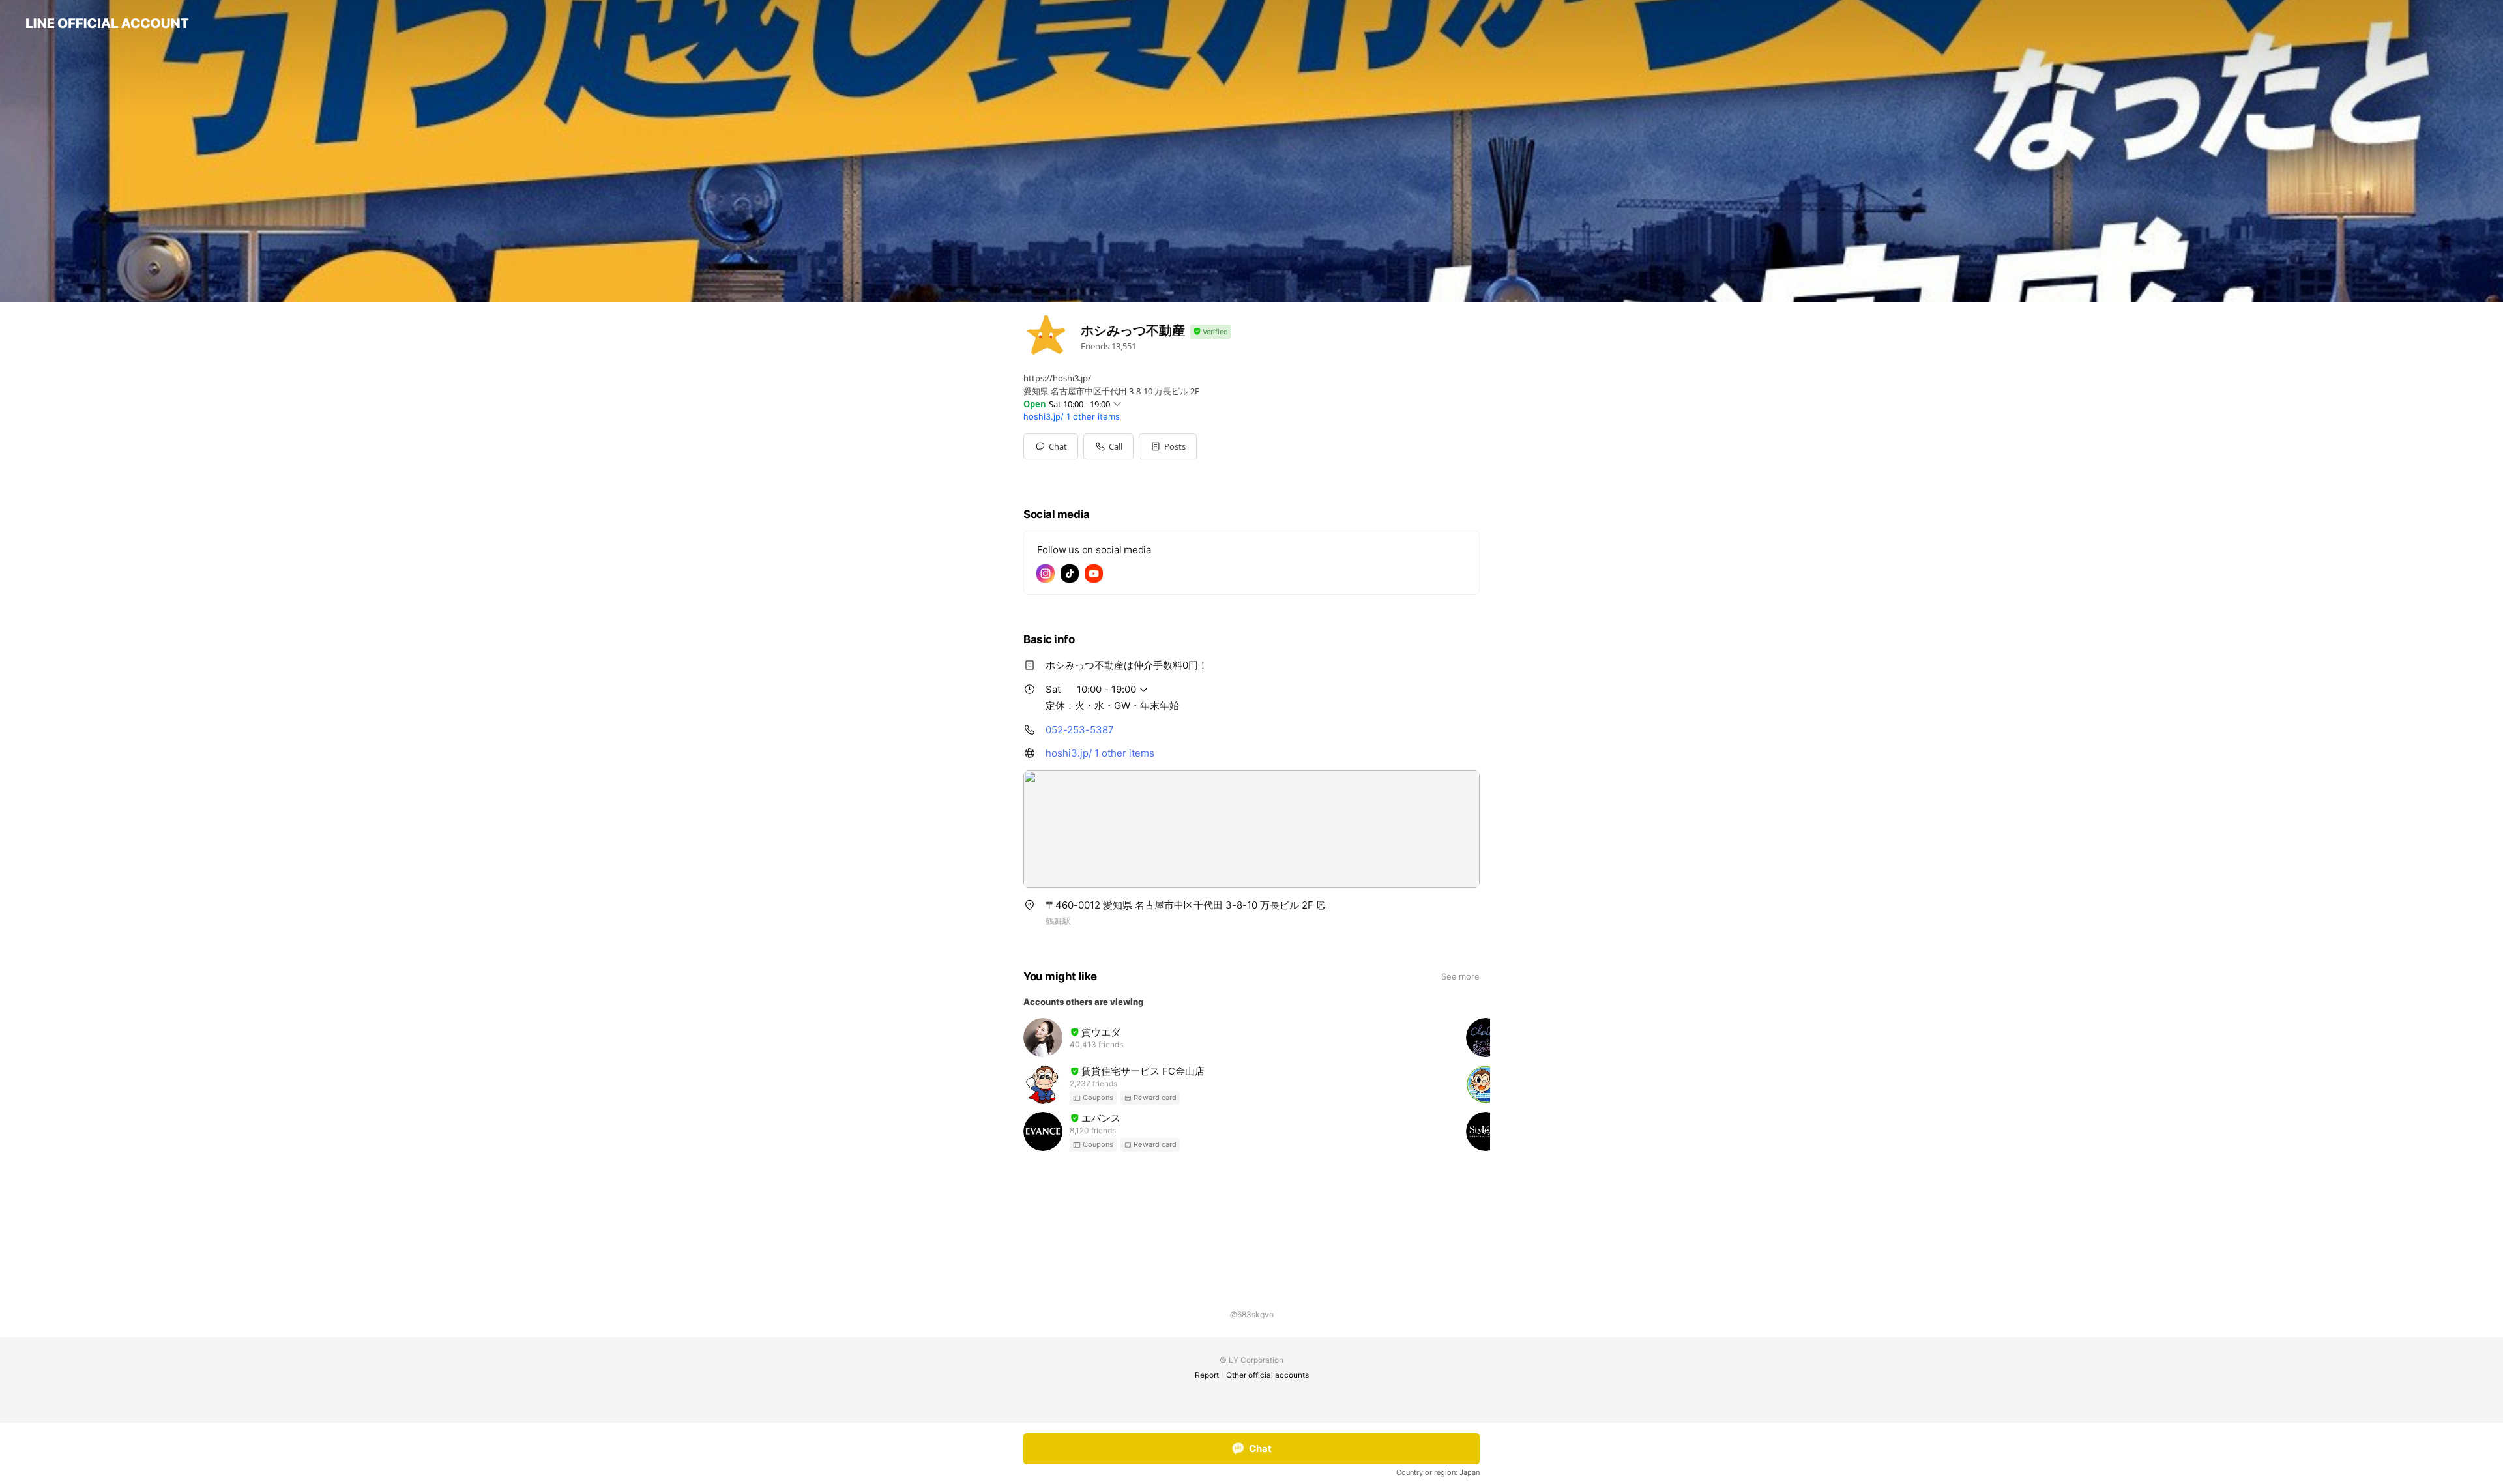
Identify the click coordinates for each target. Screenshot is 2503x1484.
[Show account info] (1210, 332)
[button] (1168, 446)
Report (1207, 1375)
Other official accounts (1267, 1375)
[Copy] (1321, 905)
